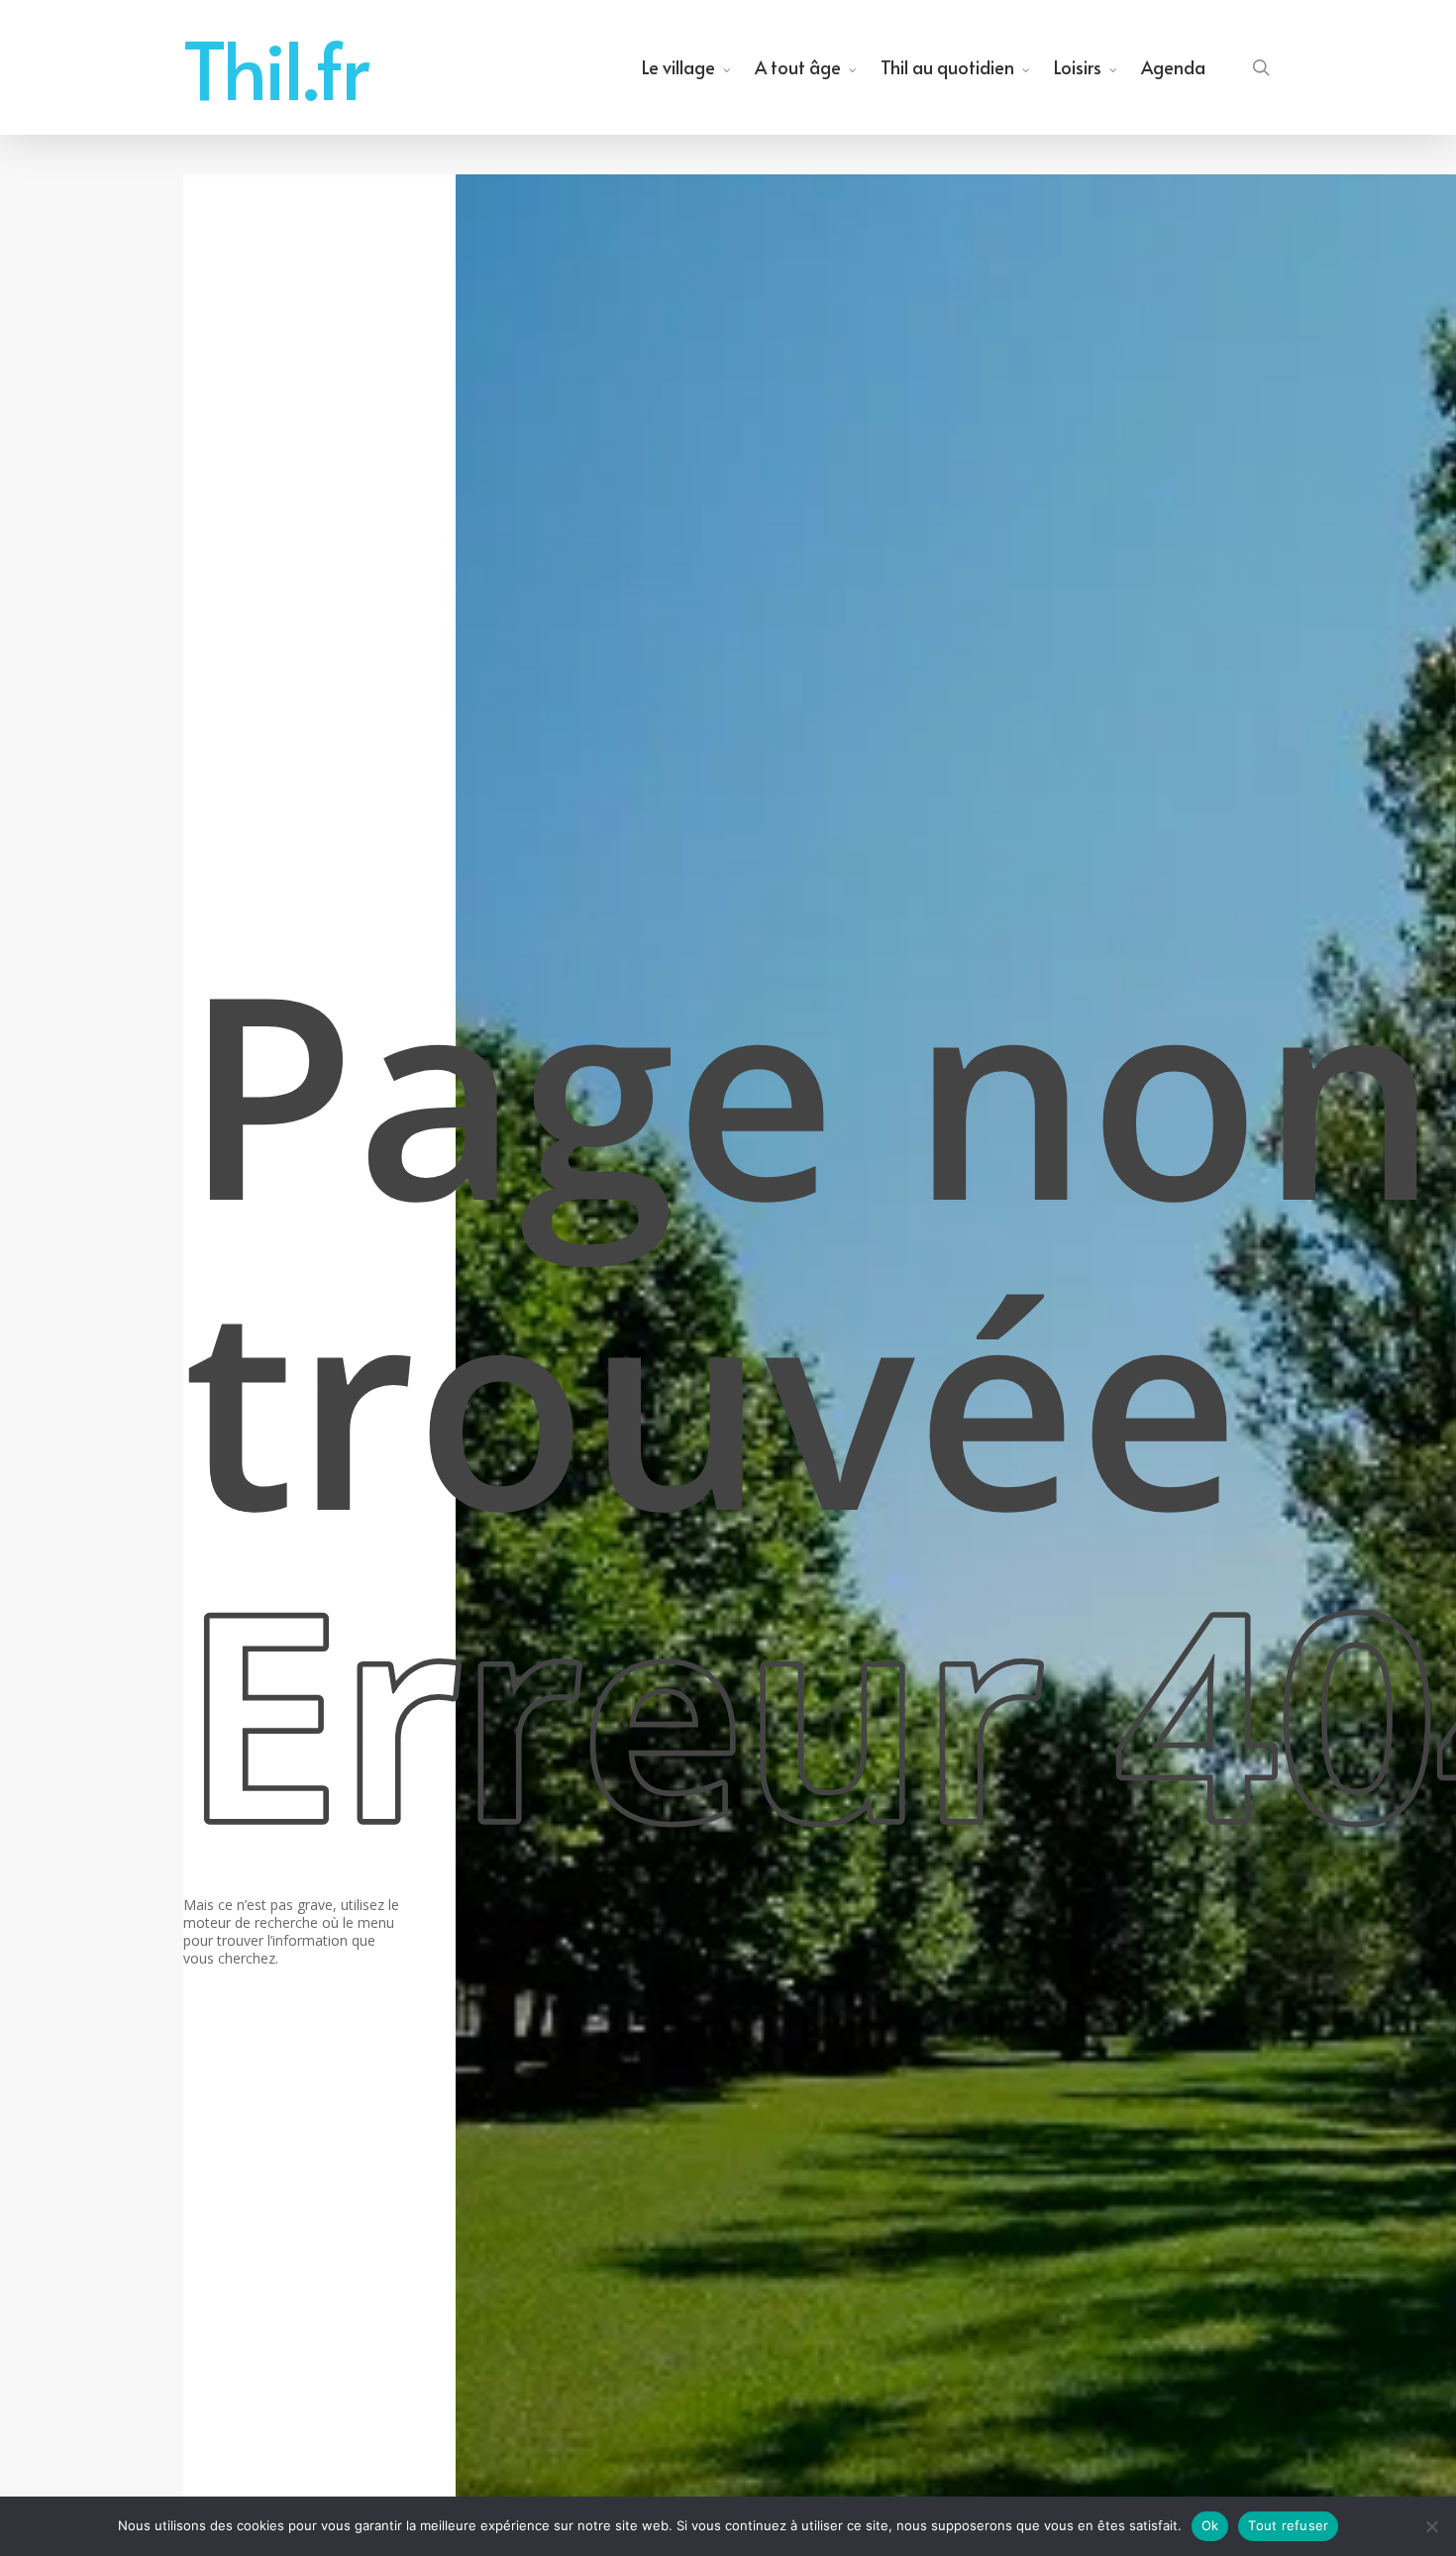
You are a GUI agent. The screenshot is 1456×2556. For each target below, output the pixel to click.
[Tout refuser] (1431, 2526)
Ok (1210, 2525)
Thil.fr (276, 67)
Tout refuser (1288, 2525)
